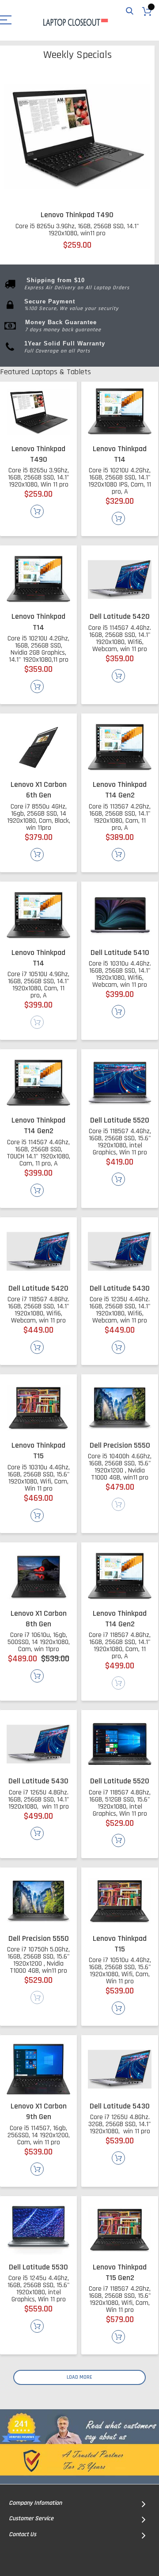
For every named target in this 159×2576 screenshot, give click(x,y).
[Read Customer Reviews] (79, 2447)
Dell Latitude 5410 (120, 953)
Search (130, 11)
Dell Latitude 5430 (120, 1288)
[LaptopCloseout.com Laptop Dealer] (75, 21)
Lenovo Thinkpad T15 (38, 1451)
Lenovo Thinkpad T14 (120, 454)
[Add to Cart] (37, 511)
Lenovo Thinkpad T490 (77, 215)
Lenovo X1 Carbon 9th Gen (39, 2111)
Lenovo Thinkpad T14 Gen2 (120, 790)
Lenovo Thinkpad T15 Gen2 (120, 2272)
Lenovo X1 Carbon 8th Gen (39, 1619)
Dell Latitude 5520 (120, 1120)
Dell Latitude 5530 (38, 2267)
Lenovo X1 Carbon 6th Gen (39, 790)
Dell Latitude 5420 (120, 616)
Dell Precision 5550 (120, 1445)
